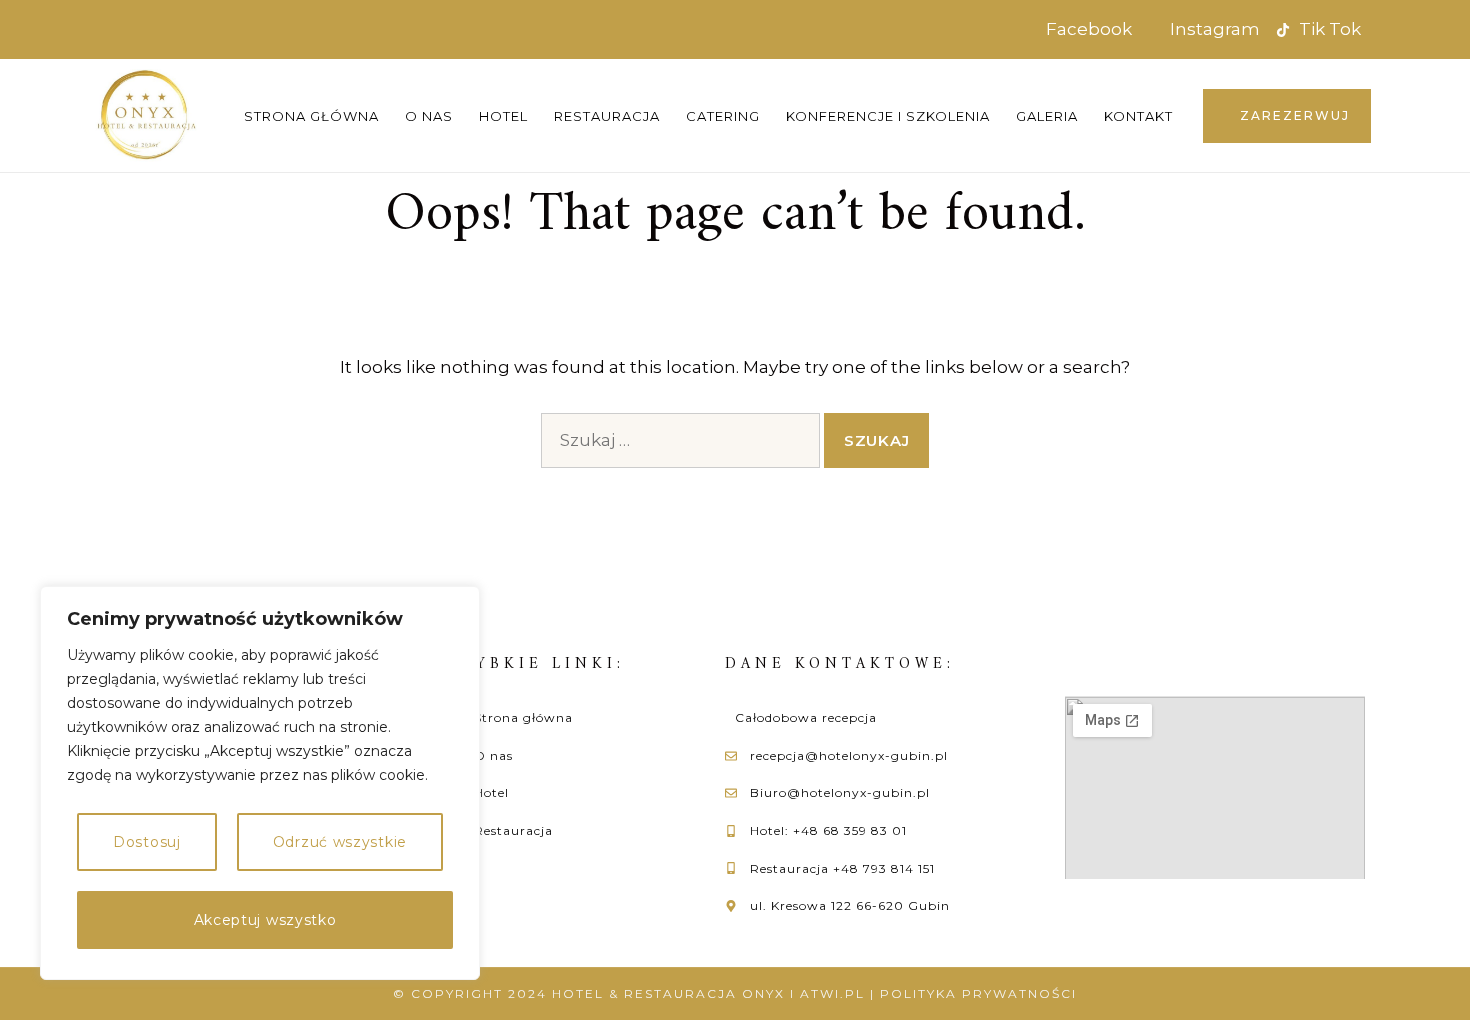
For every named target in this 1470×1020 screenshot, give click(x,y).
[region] (260, 783)
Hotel (503, 116)
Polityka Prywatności (978, 993)
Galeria (1047, 116)
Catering (723, 116)
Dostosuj (147, 842)
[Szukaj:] (680, 440)
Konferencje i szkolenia (888, 116)
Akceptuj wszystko (265, 920)
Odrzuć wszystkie (340, 842)
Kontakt (1138, 116)
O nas (429, 116)
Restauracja (607, 116)
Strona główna (311, 116)
